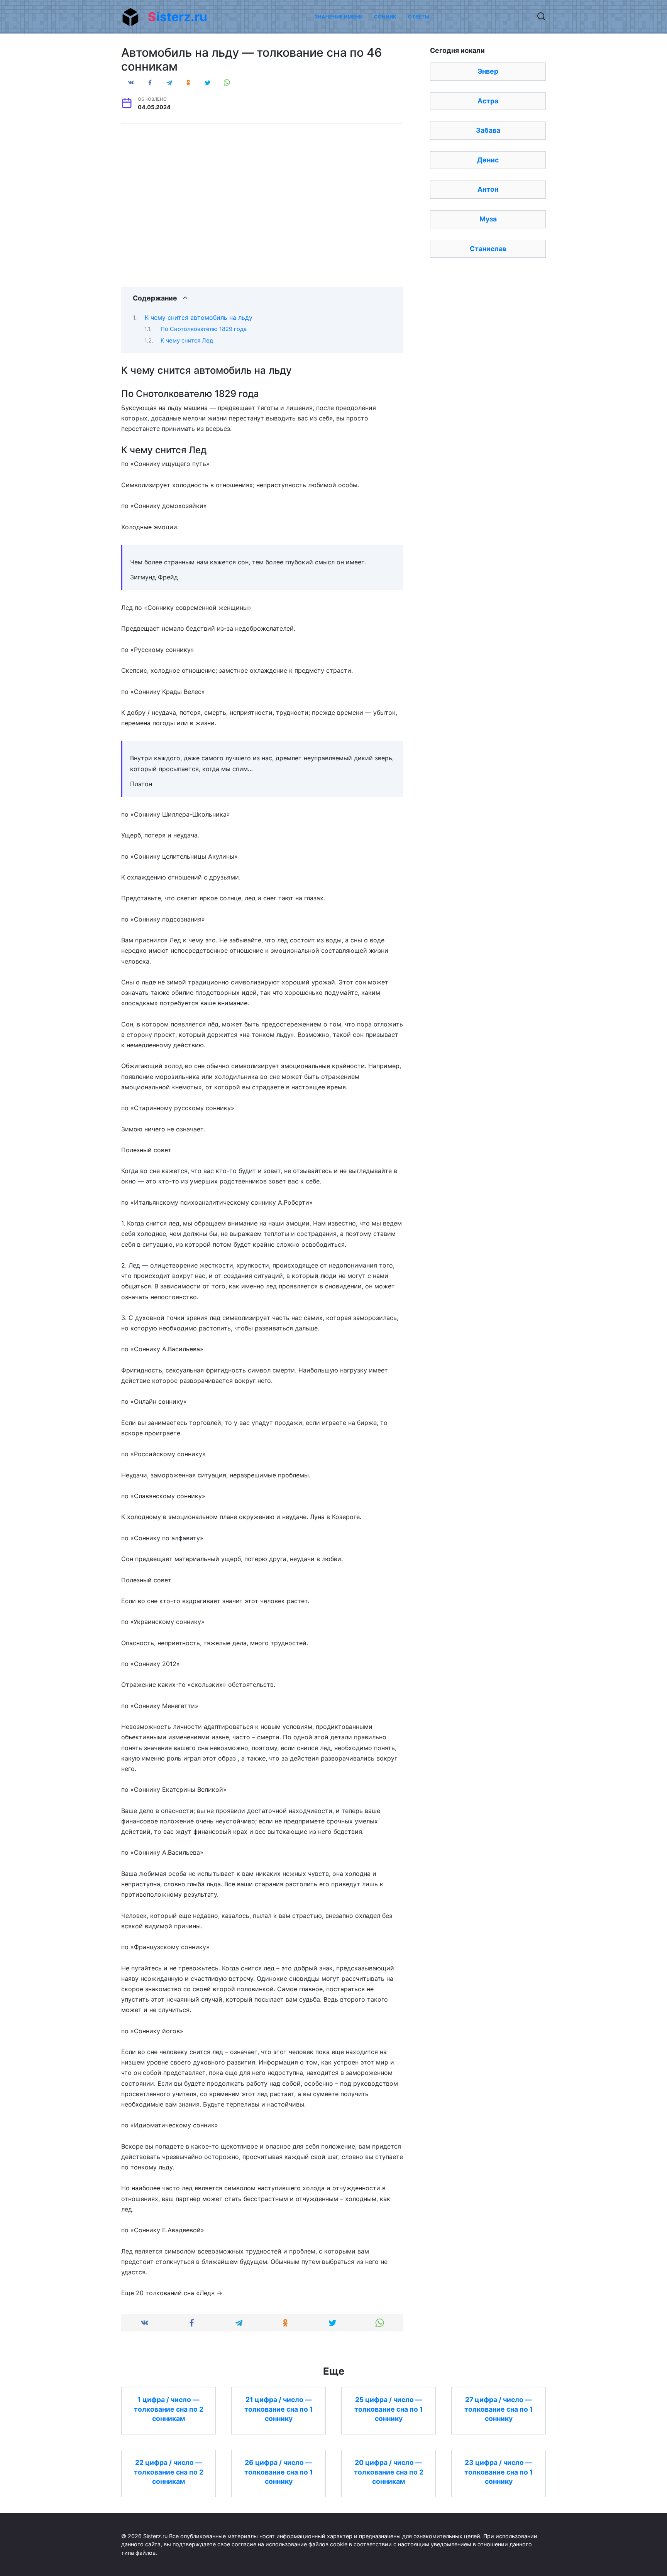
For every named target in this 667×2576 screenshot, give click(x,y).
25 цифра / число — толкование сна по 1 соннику (389, 2409)
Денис (488, 160)
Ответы (419, 17)
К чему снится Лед (187, 341)
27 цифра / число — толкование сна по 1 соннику (499, 2409)
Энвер (488, 71)
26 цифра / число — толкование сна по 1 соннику (279, 2472)
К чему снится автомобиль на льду (199, 317)
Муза (488, 219)
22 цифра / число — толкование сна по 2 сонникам (169, 2472)
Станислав (488, 249)
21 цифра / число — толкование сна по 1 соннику (279, 2409)
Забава (488, 130)
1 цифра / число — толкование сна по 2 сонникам (169, 2409)
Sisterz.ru (178, 17)
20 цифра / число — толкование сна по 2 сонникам (389, 2472)
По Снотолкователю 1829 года (204, 329)
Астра (488, 101)
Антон (488, 189)
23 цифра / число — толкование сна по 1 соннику (499, 2472)
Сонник (385, 17)
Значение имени (339, 17)
